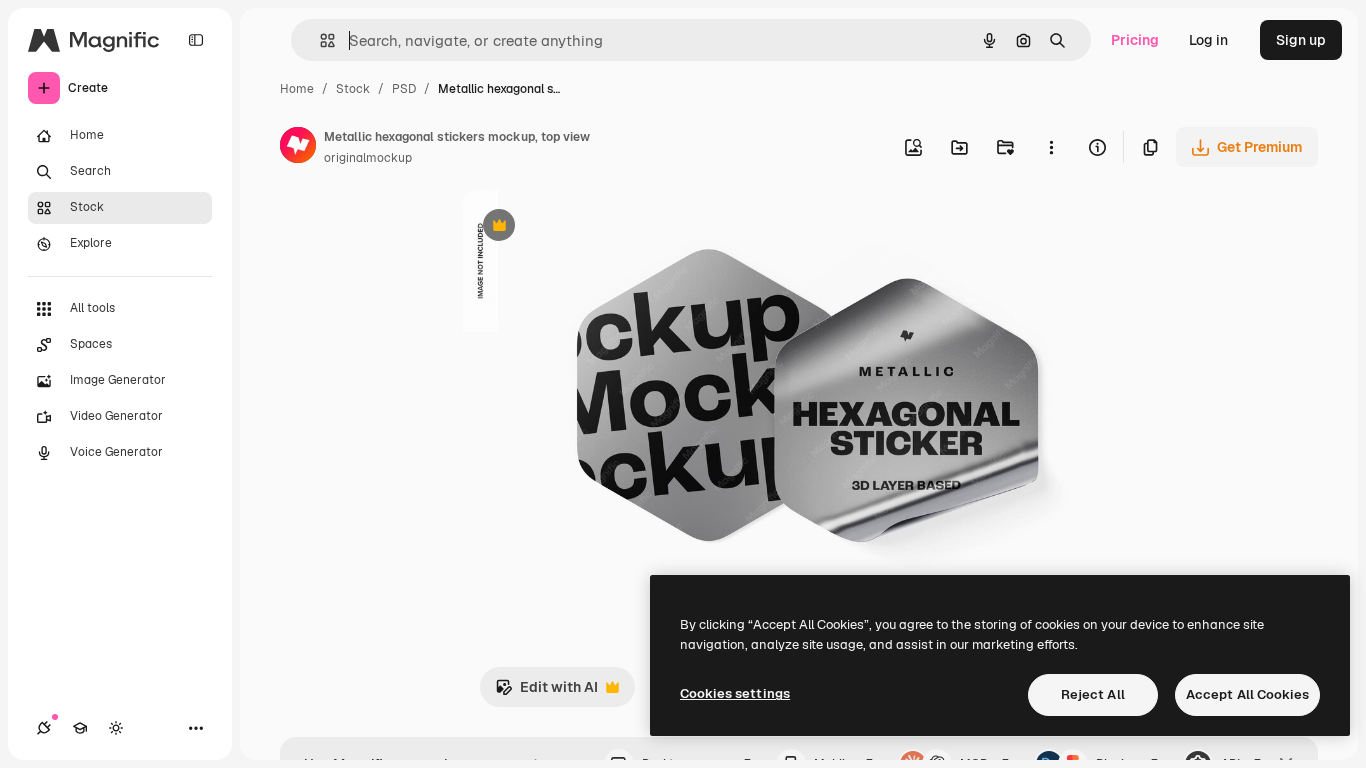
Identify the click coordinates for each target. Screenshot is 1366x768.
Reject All (1093, 694)
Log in (1208, 40)
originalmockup (368, 158)
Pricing (1135, 40)
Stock (353, 89)
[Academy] (80, 728)
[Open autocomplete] (319, 40)
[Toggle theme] (116, 728)
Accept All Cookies (1247, 694)
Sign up (1301, 40)
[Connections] (44, 728)
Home (297, 89)
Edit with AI (546, 692)
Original (591, 227)
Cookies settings (735, 693)
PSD (404, 89)
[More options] (1051, 147)
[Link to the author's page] (298, 148)
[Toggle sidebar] (196, 40)
